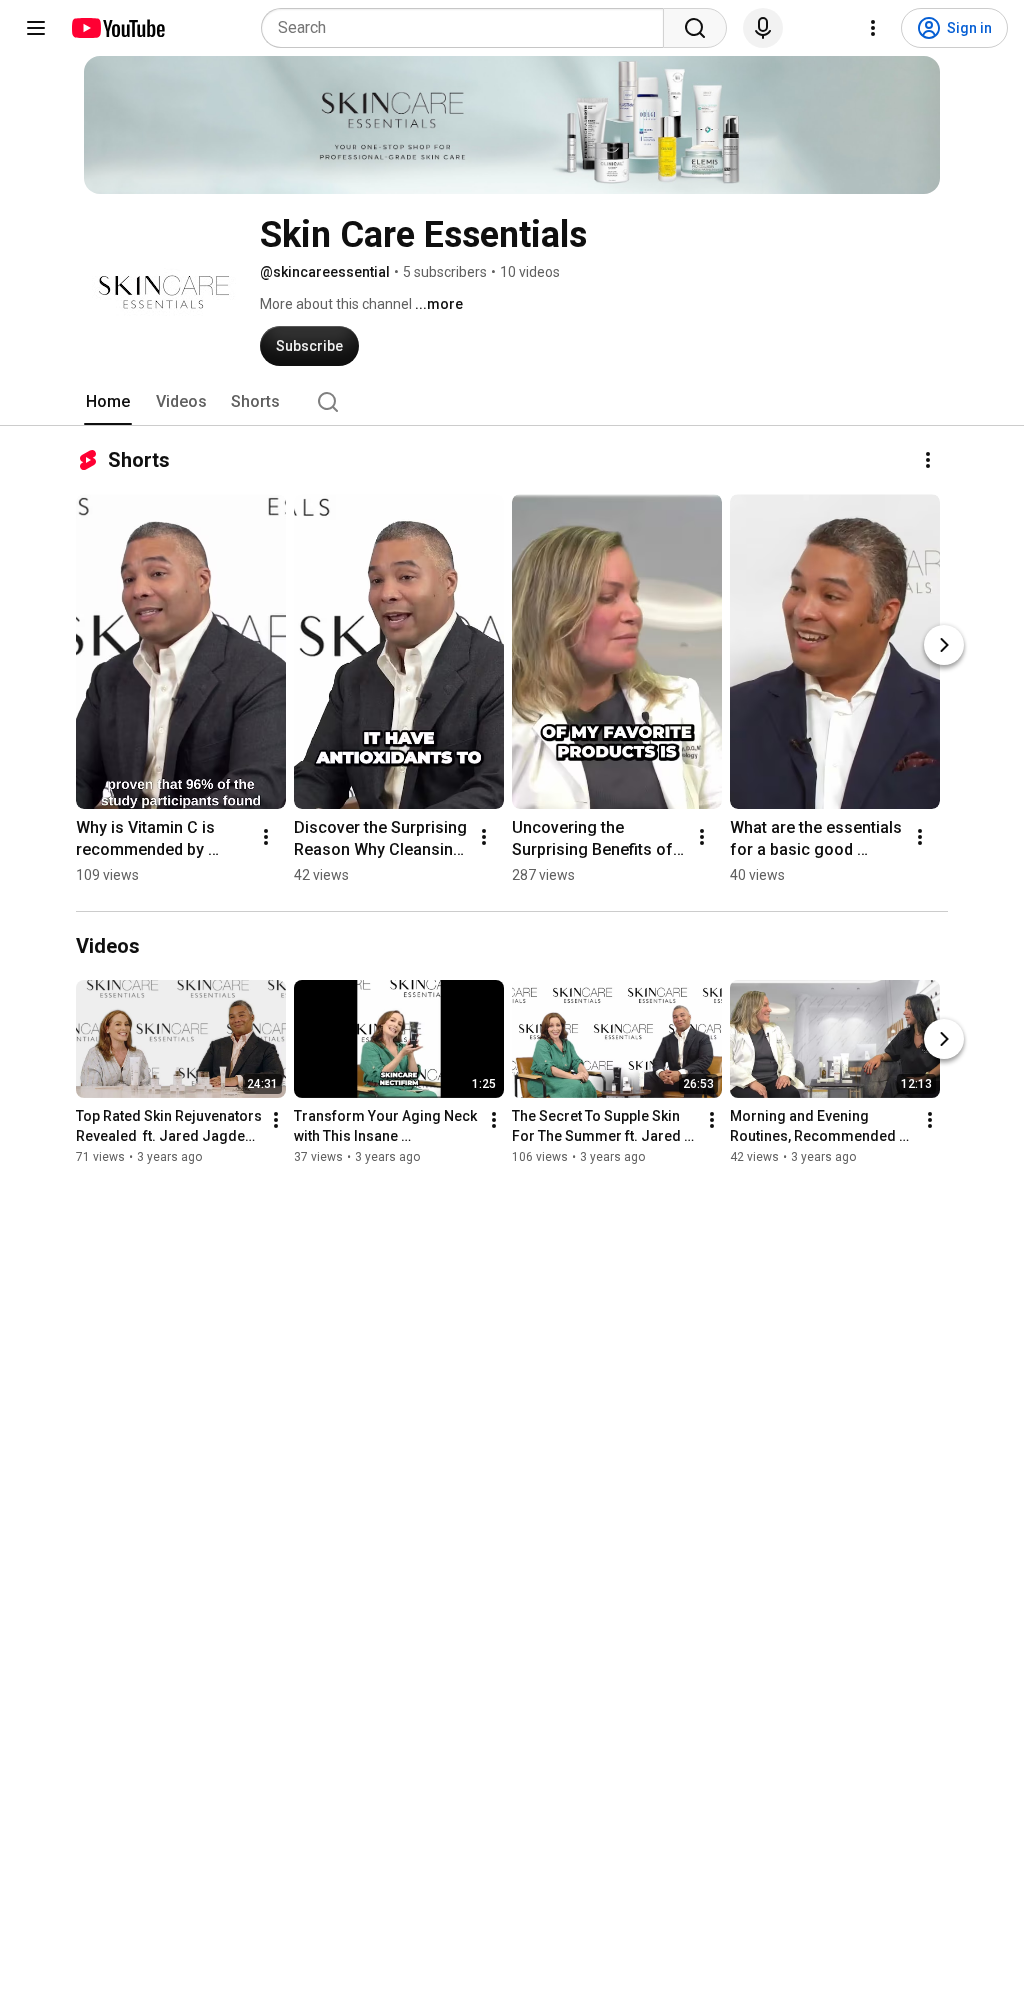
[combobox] (468, 28)
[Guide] (36, 28)
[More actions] (928, 460)
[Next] (944, 645)
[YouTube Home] (117, 28)
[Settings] (873, 28)
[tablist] (512, 402)
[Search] (695, 28)
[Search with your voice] (763, 28)
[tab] (108, 402)
